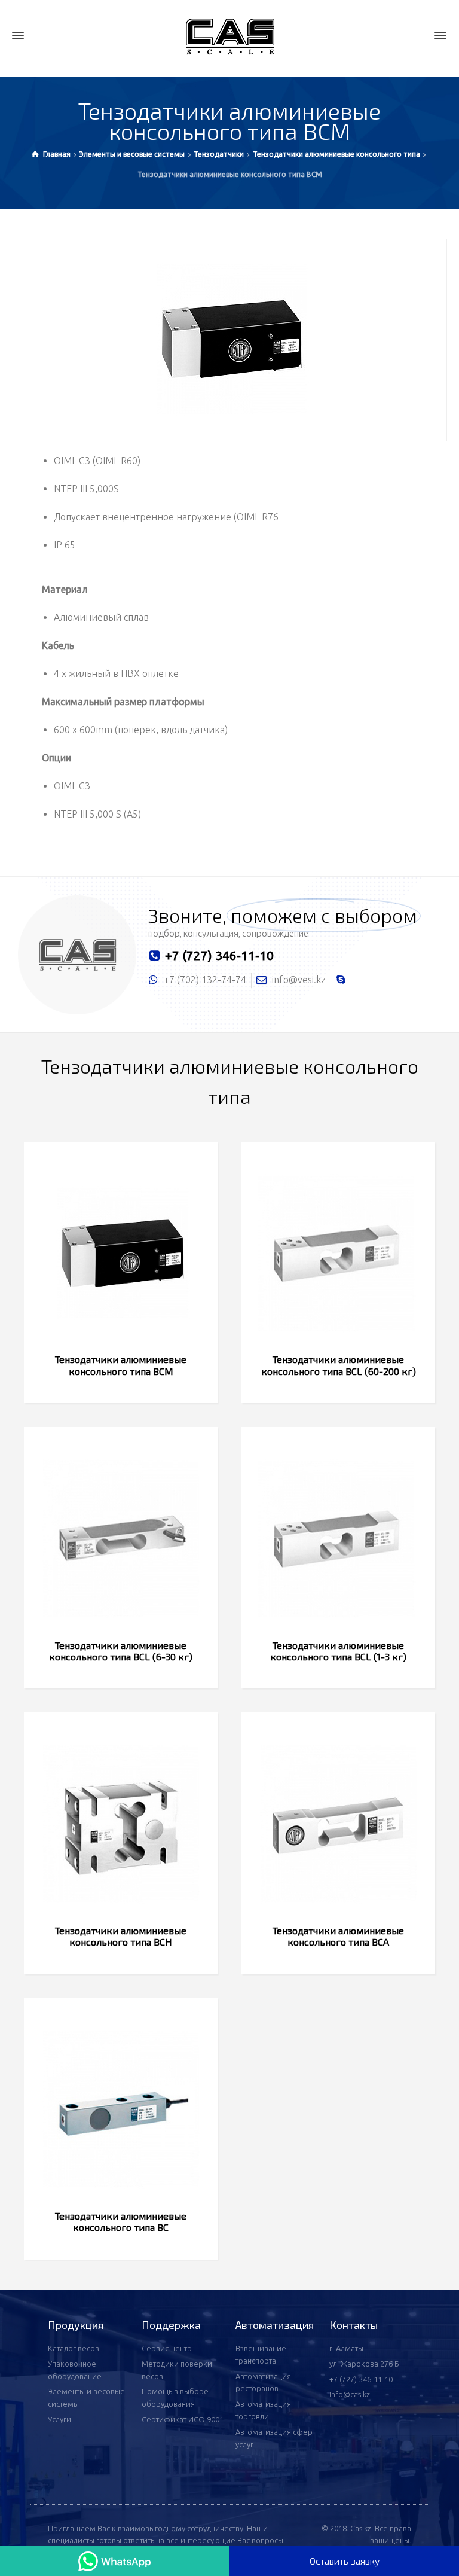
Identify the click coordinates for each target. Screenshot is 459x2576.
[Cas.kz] (229, 36)
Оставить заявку (345, 2561)
